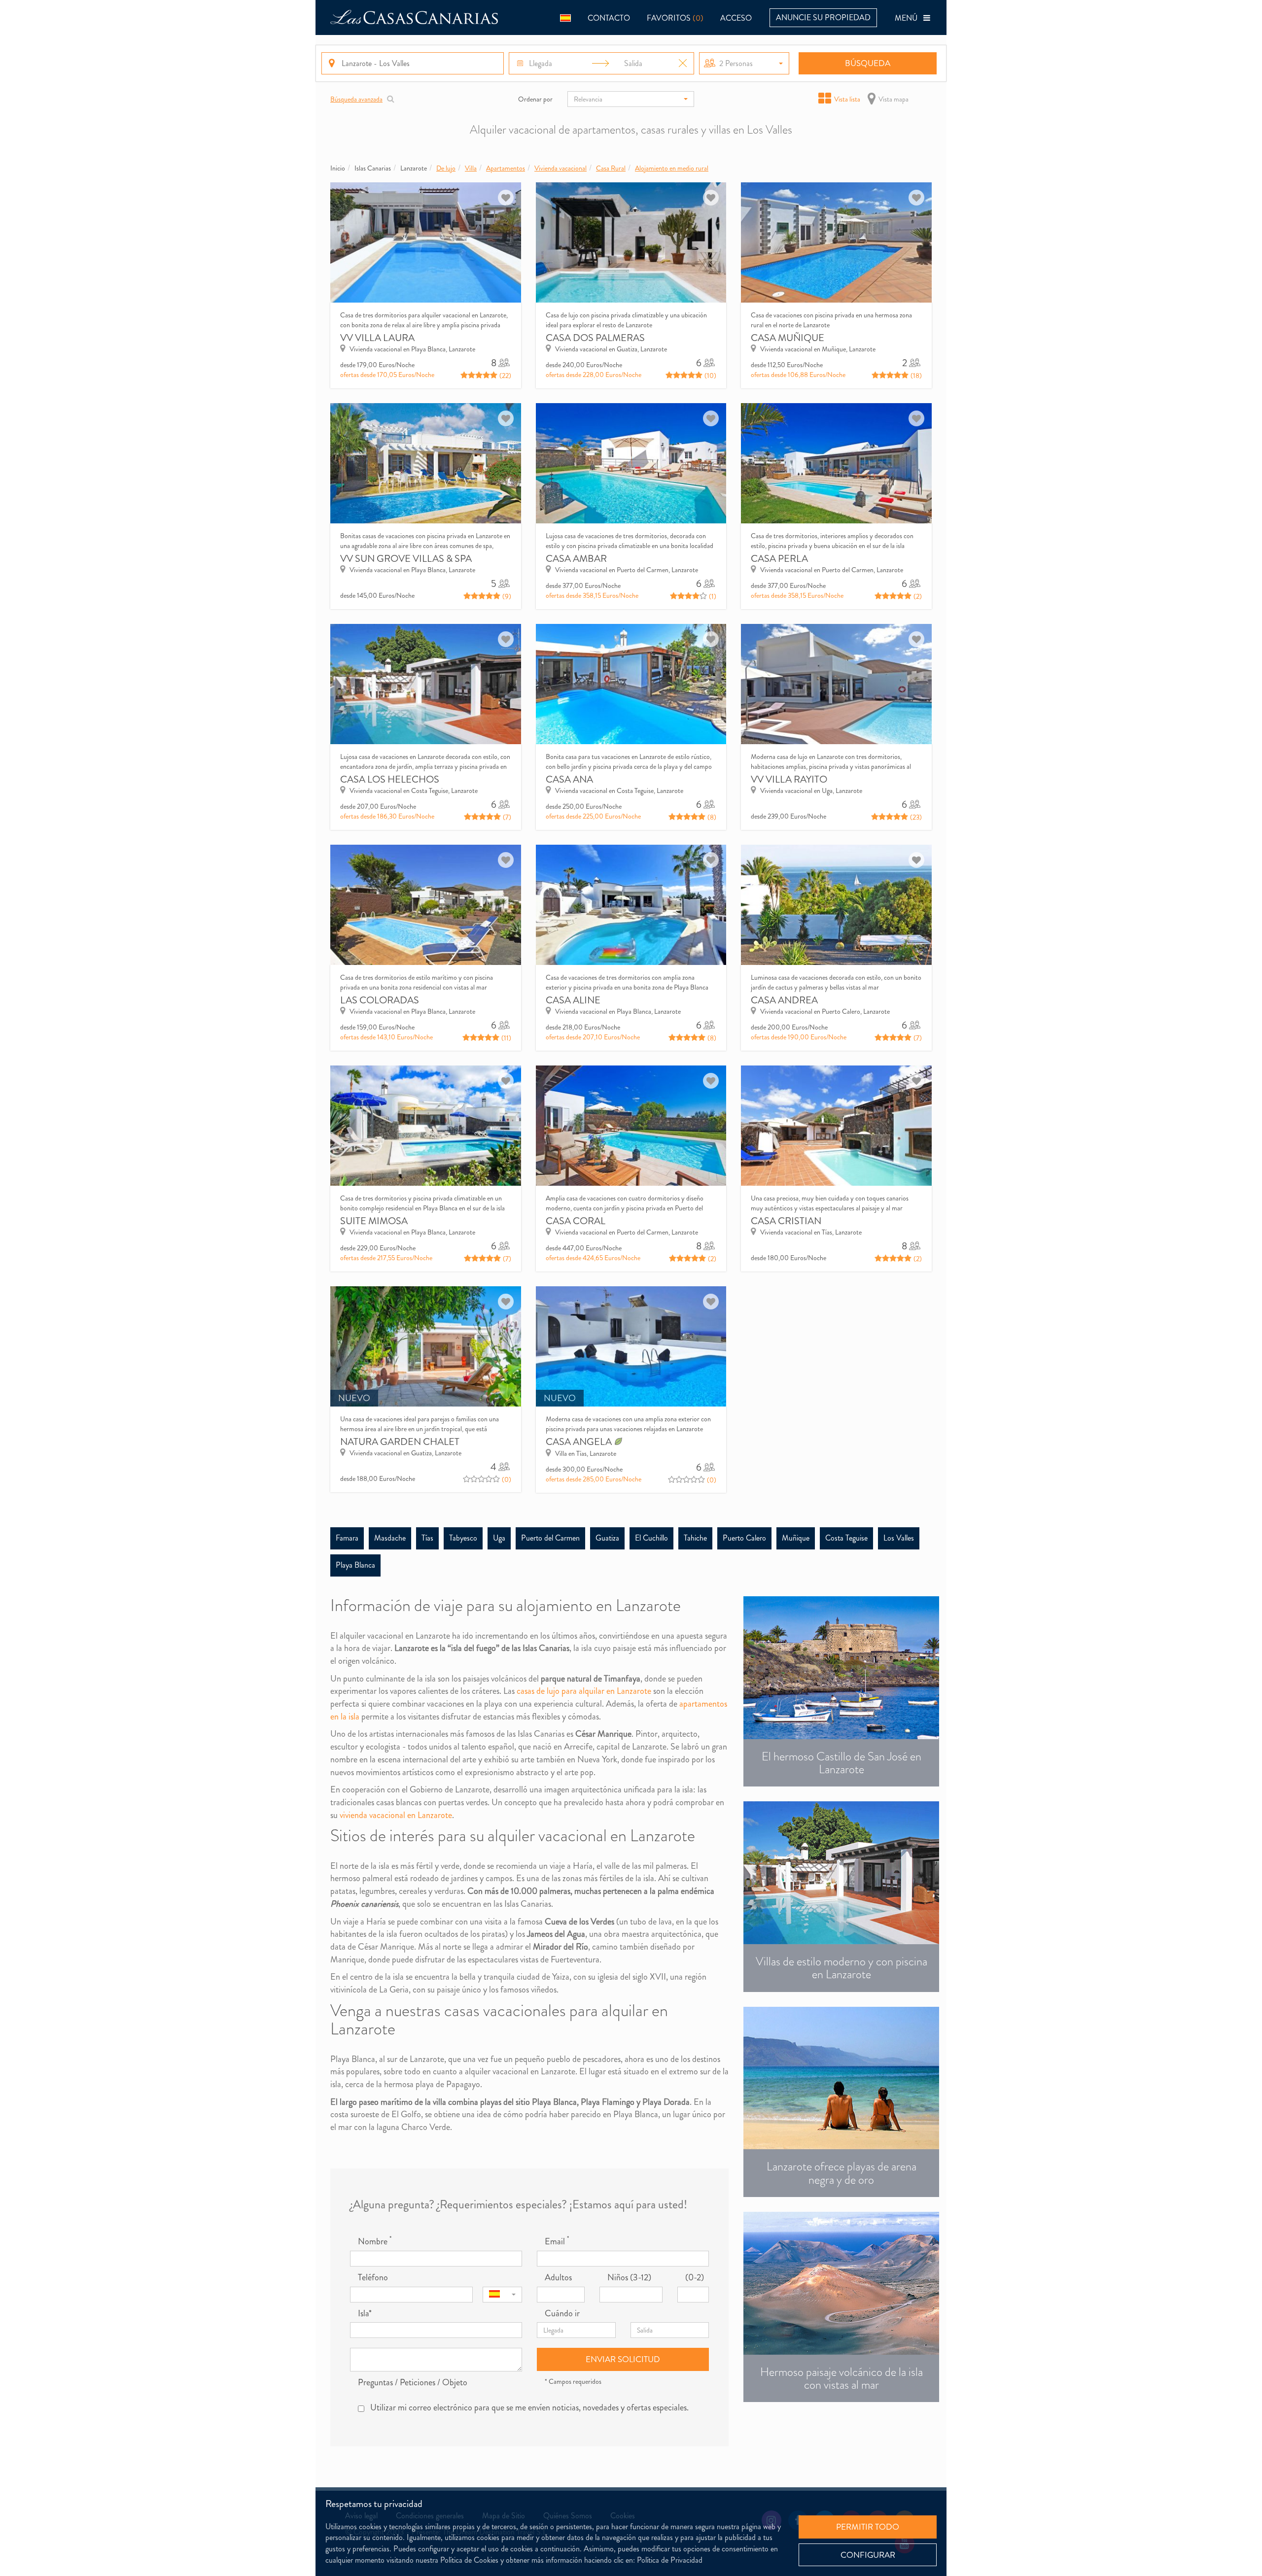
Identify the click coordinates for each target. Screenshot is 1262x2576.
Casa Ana (569, 779)
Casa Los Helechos (390, 779)
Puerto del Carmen (550, 1538)
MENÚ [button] (909, 18)
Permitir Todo (868, 2527)
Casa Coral (576, 1221)
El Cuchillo (651, 1538)
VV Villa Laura (377, 338)
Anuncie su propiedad (823, 17)
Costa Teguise (846, 1538)
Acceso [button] (736, 18)
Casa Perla (779, 559)
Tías (427, 1538)
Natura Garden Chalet (400, 1442)
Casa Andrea (784, 1000)
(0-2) (695, 2278)
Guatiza (607, 1538)
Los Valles (899, 1538)
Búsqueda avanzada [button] (356, 99)
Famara (347, 1538)
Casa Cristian (786, 1221)
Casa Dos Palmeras (595, 338)
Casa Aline (573, 1000)
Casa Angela (580, 1442)
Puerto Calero (744, 1538)
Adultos (558, 2278)
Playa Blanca (355, 1565)
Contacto (609, 18)
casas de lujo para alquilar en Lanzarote (584, 1691)
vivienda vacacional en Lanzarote (396, 1815)
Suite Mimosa (374, 1221)
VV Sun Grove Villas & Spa (406, 559)
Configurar (868, 2555)
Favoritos (675, 18)
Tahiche (695, 1538)
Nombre (375, 2242)
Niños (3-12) (629, 2278)
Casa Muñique (788, 338)
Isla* (365, 2314)
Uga (499, 1538)
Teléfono (373, 2278)
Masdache (390, 1538)
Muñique (796, 1538)
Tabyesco (463, 1538)
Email (557, 2242)
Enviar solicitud (623, 2359)
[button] (565, 17)
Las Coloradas (380, 1000)
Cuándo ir (562, 2314)
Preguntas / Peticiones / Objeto (413, 2383)
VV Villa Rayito (789, 779)
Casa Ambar (576, 559)
